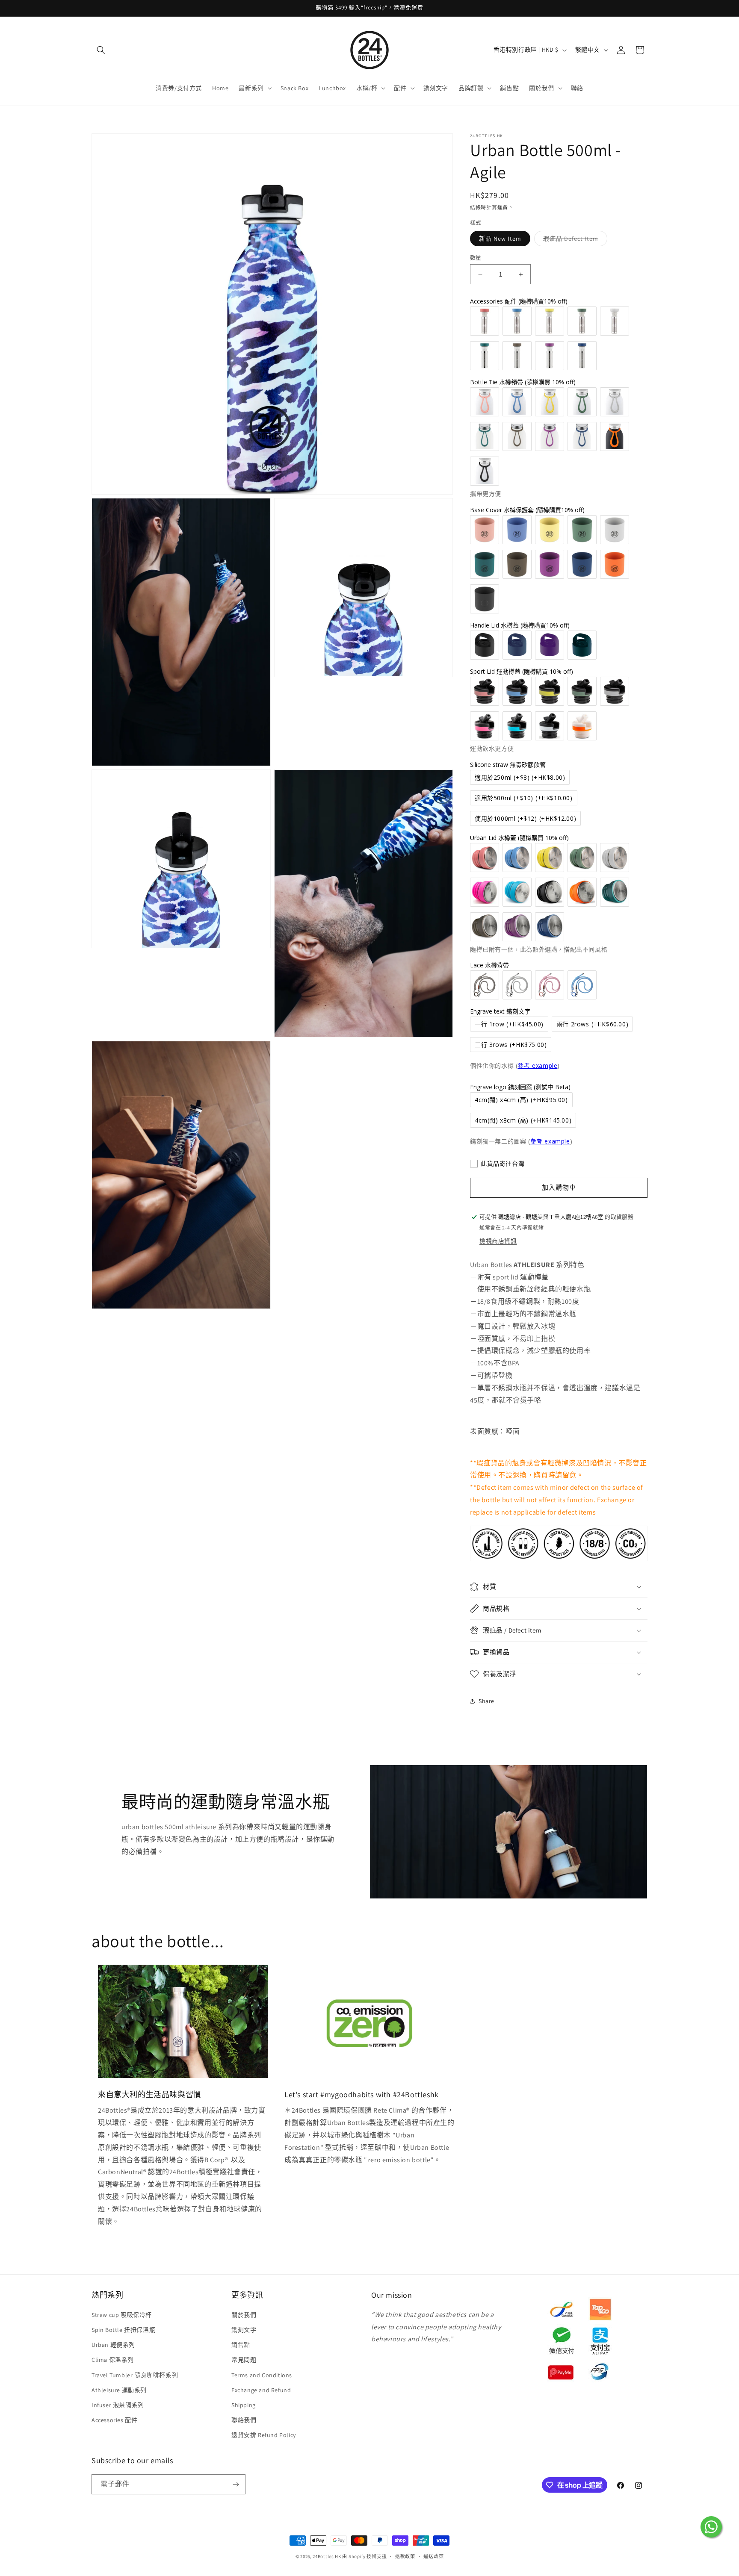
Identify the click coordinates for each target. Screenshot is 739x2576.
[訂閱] (236, 2484)
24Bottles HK (327, 2556)
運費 (503, 208)
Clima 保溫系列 (113, 2360)
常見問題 (244, 2360)
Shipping (244, 2405)
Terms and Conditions (262, 2375)
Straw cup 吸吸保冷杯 (122, 2315)
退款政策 (405, 2556)
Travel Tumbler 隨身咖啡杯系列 (135, 2375)
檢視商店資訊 (498, 1241)
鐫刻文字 (244, 2330)
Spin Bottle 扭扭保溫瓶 (123, 2330)
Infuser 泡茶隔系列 (118, 2405)
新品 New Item (500, 239)
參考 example (537, 1065)
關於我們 (244, 2315)
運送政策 (433, 2556)
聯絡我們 (244, 2420)
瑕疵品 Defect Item (574, 240)
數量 (476, 258)
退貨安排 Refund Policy (264, 2435)
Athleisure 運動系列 (119, 2390)
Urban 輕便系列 (113, 2345)
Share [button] (486, 1701)
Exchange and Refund (261, 2390)
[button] (101, 50)
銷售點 (241, 2345)
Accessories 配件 (114, 2420)
